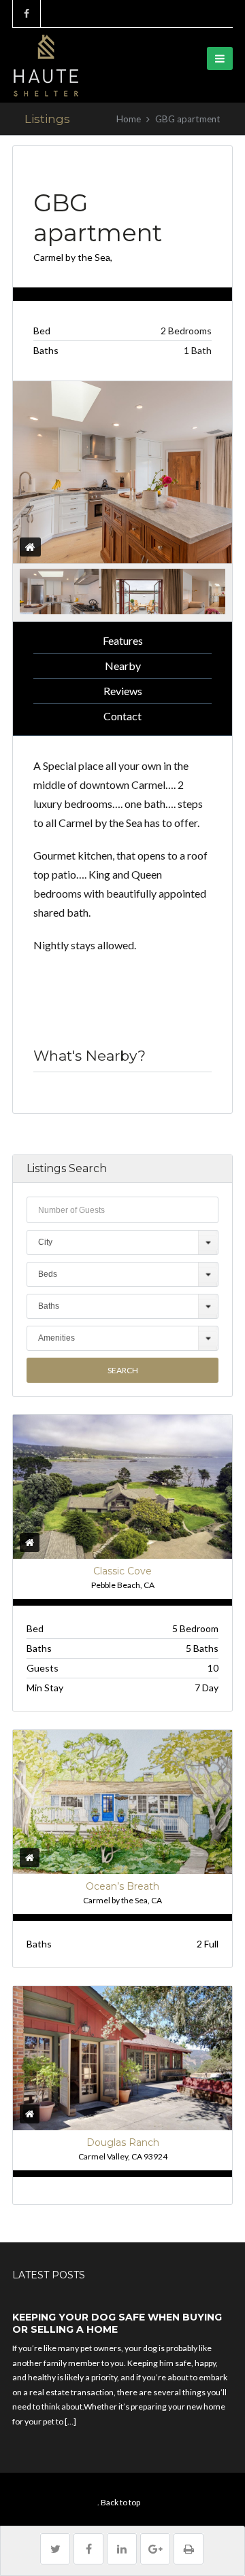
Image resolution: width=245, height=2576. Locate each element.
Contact (122, 716)
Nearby (123, 666)
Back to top (120, 2502)
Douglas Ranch (123, 2142)
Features (123, 640)
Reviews (123, 691)
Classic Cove (122, 1571)
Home (129, 119)
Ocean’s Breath (122, 1886)
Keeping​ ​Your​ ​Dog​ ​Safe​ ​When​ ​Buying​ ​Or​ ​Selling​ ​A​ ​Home (118, 2323)
